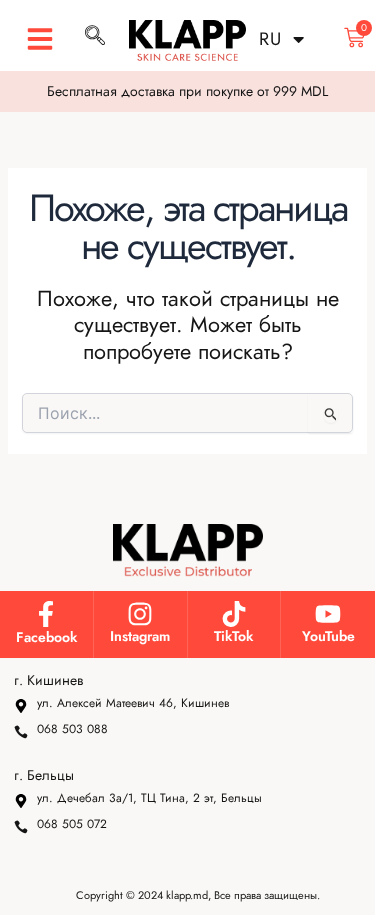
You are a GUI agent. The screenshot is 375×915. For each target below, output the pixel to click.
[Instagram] (140, 614)
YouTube (328, 636)
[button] (40, 39)
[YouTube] (328, 614)
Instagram (140, 636)
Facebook (46, 637)
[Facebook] (46, 614)
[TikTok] (234, 614)
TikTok (233, 636)
